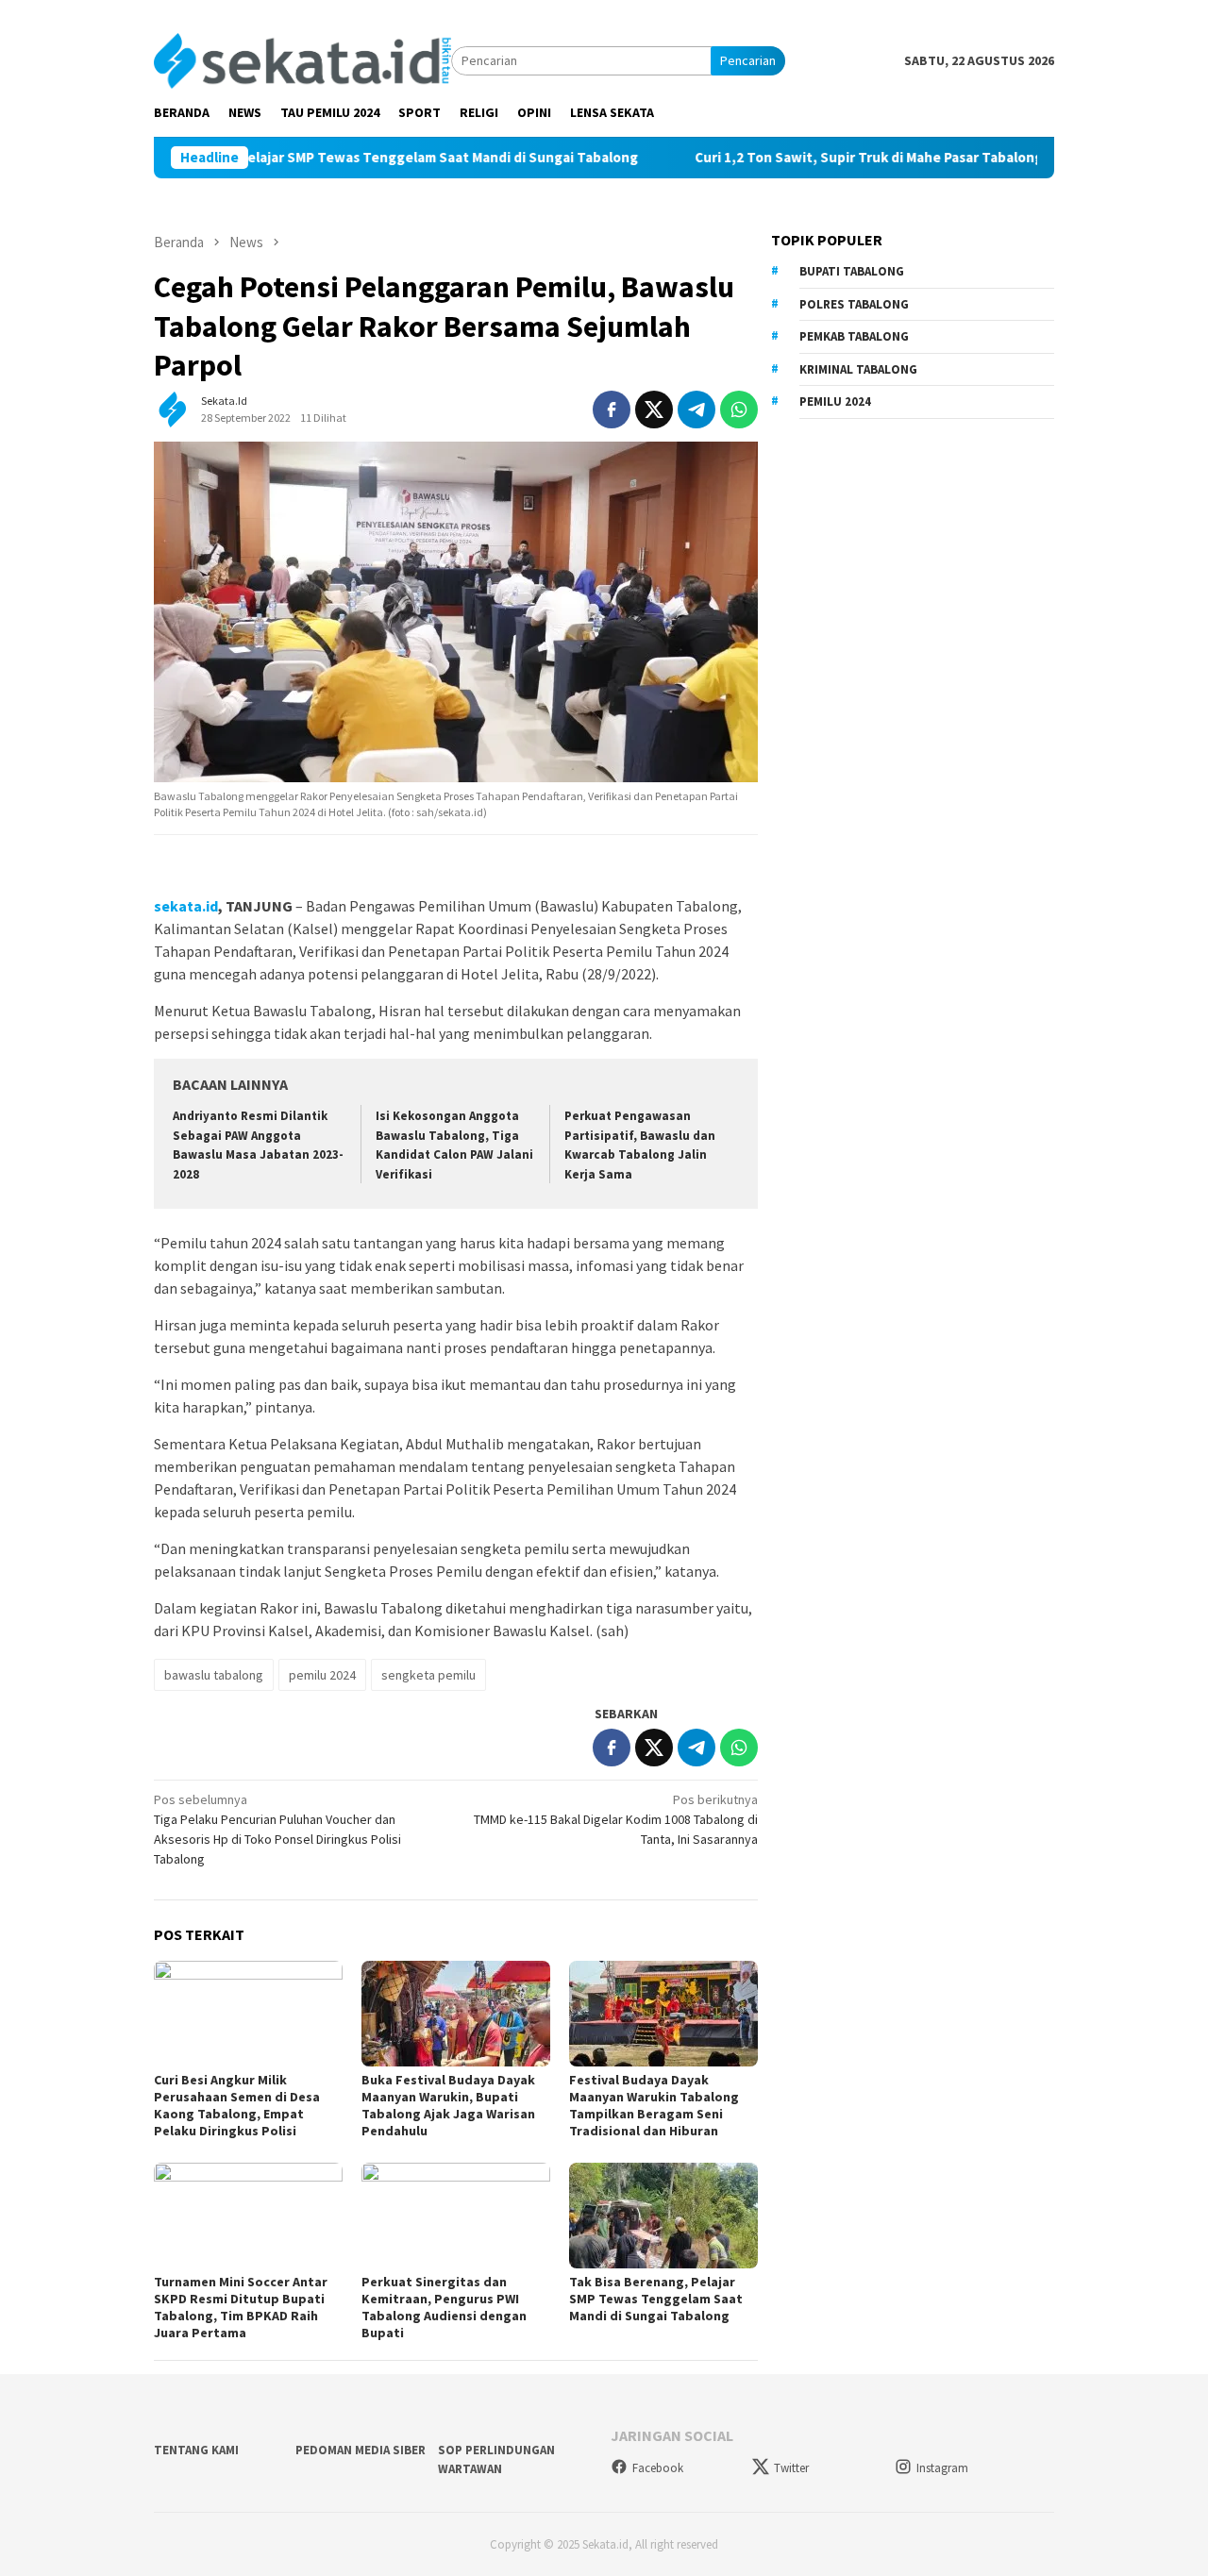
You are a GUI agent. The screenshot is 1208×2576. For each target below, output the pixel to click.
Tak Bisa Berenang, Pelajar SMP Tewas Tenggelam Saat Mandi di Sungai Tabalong (324, 158)
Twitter (791, 2468)
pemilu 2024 (322, 1675)
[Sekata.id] (302, 59)
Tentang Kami (196, 2450)
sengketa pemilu (428, 1675)
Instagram (942, 2468)
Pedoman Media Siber (361, 2450)
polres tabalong (854, 304)
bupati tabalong (852, 271)
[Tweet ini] (654, 410)
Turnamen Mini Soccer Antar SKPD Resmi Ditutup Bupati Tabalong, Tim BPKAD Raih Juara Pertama (241, 2307)
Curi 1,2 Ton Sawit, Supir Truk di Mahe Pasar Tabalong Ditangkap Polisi (872, 158)
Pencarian (748, 60)
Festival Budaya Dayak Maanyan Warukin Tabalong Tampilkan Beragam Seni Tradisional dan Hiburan (654, 2105)
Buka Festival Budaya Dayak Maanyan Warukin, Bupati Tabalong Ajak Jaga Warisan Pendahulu (448, 2105)
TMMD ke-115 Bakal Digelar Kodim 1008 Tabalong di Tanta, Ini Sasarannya (616, 1819)
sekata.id (186, 906)
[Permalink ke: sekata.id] (173, 408)
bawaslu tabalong (214, 1675)
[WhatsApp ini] (739, 410)
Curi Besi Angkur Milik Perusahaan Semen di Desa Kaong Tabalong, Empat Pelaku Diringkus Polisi (237, 2105)
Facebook (658, 2468)
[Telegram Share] (696, 410)
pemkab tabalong (854, 336)
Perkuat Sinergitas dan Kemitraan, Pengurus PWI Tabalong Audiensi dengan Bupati (444, 2307)
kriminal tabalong (858, 369)
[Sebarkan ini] (612, 410)
